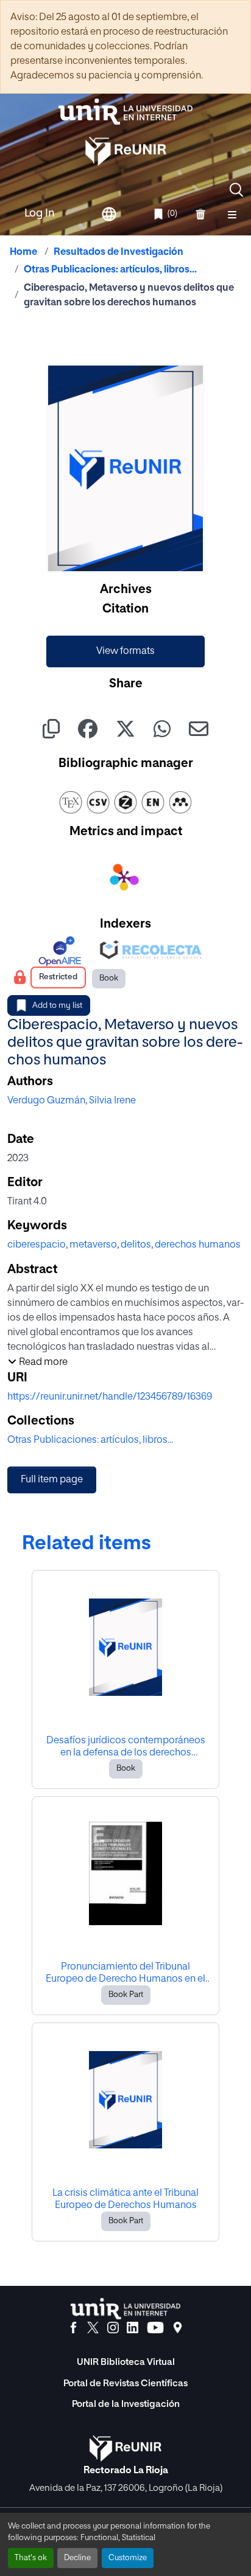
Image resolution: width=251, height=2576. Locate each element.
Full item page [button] (52, 1480)
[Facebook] (73, 2328)
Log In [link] (40, 214)
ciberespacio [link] (37, 1245)
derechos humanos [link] (198, 1245)
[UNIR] (125, 2309)
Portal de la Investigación (126, 2404)
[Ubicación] (178, 2328)
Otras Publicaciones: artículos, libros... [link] (110, 270)
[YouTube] (155, 2328)
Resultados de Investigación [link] (118, 252)
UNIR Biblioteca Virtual (126, 2362)
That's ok (31, 2558)
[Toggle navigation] (232, 214)
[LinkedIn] (133, 2328)
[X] (93, 2328)
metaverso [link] (93, 1245)
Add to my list (57, 1006)
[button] (236, 190)
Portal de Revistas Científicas (125, 2383)
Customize (128, 2558)
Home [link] (23, 252)
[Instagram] (113, 2328)
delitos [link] (136, 1245)
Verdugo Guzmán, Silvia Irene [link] (72, 1101)
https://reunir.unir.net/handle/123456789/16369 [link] (110, 1397)
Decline (77, 2558)
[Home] (125, 112)
